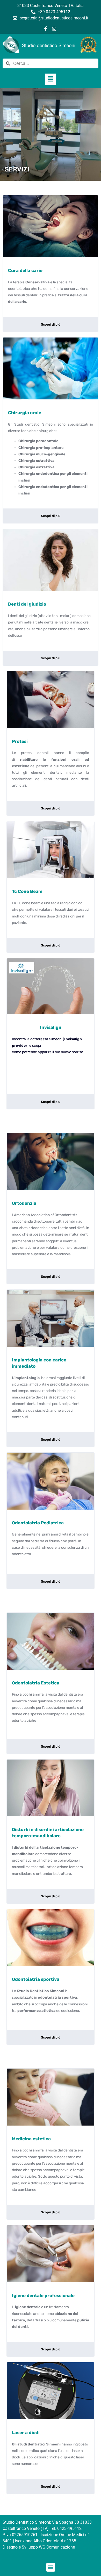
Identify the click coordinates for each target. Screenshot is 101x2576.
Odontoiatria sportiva (36, 1979)
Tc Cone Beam (27, 891)
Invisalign (51, 1027)
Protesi (20, 741)
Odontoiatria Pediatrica (38, 1523)
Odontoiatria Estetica (36, 1683)
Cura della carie (25, 270)
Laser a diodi (26, 2433)
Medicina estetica (31, 2139)
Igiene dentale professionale (43, 2295)
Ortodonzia (24, 1203)
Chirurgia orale (25, 413)
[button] (51, 79)
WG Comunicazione (57, 2547)
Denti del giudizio (27, 604)
